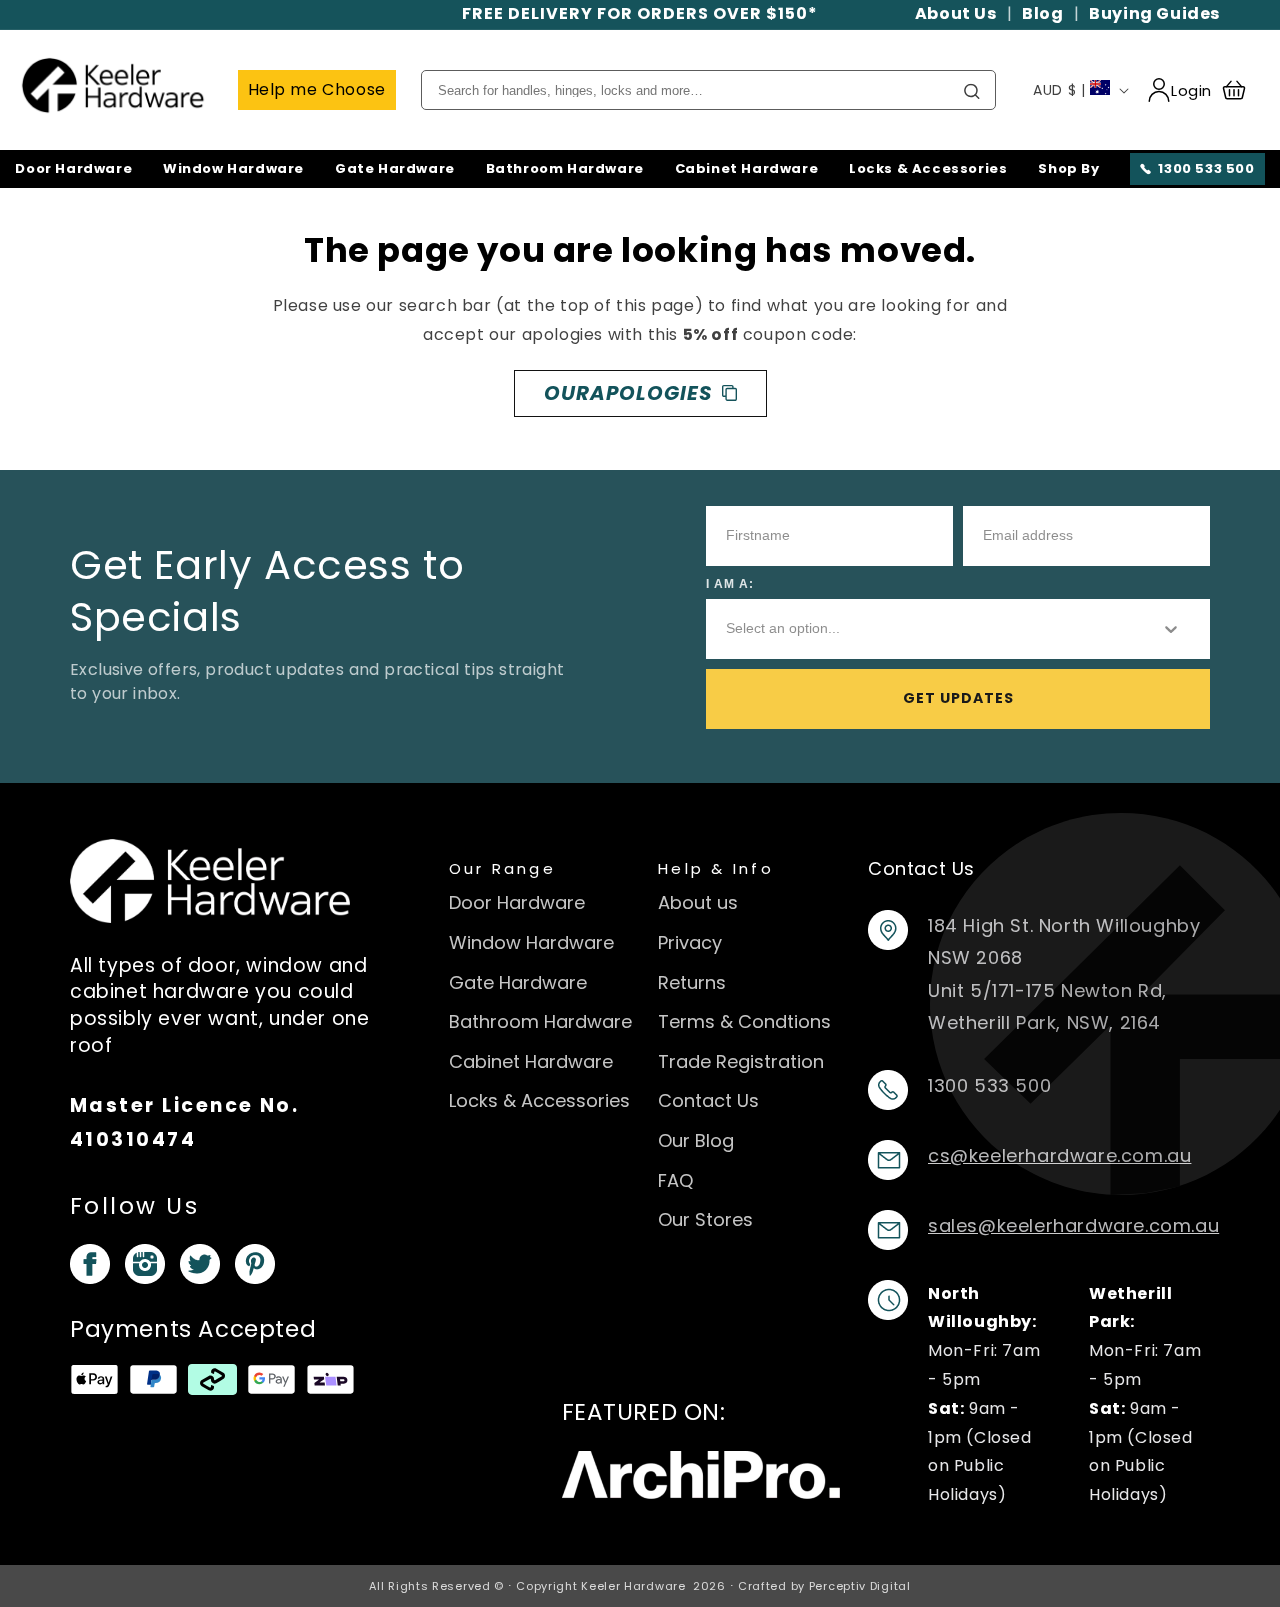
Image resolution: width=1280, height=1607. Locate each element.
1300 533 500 (1206, 168)
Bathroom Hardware (565, 169)
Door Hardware (73, 169)
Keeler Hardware (633, 1586)
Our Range (502, 868)
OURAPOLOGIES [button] (628, 393)
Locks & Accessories (928, 169)
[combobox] (926, 629)
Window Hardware (233, 169)
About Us (956, 13)
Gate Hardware (395, 169)
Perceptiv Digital (860, 1586)
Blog (1042, 13)
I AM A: (730, 584)
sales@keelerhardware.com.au (1073, 1225)
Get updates (958, 698)
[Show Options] (1171, 629)
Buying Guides (1154, 13)
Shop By (1068, 169)
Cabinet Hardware (747, 169)
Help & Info (716, 868)
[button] (1243, 90)
